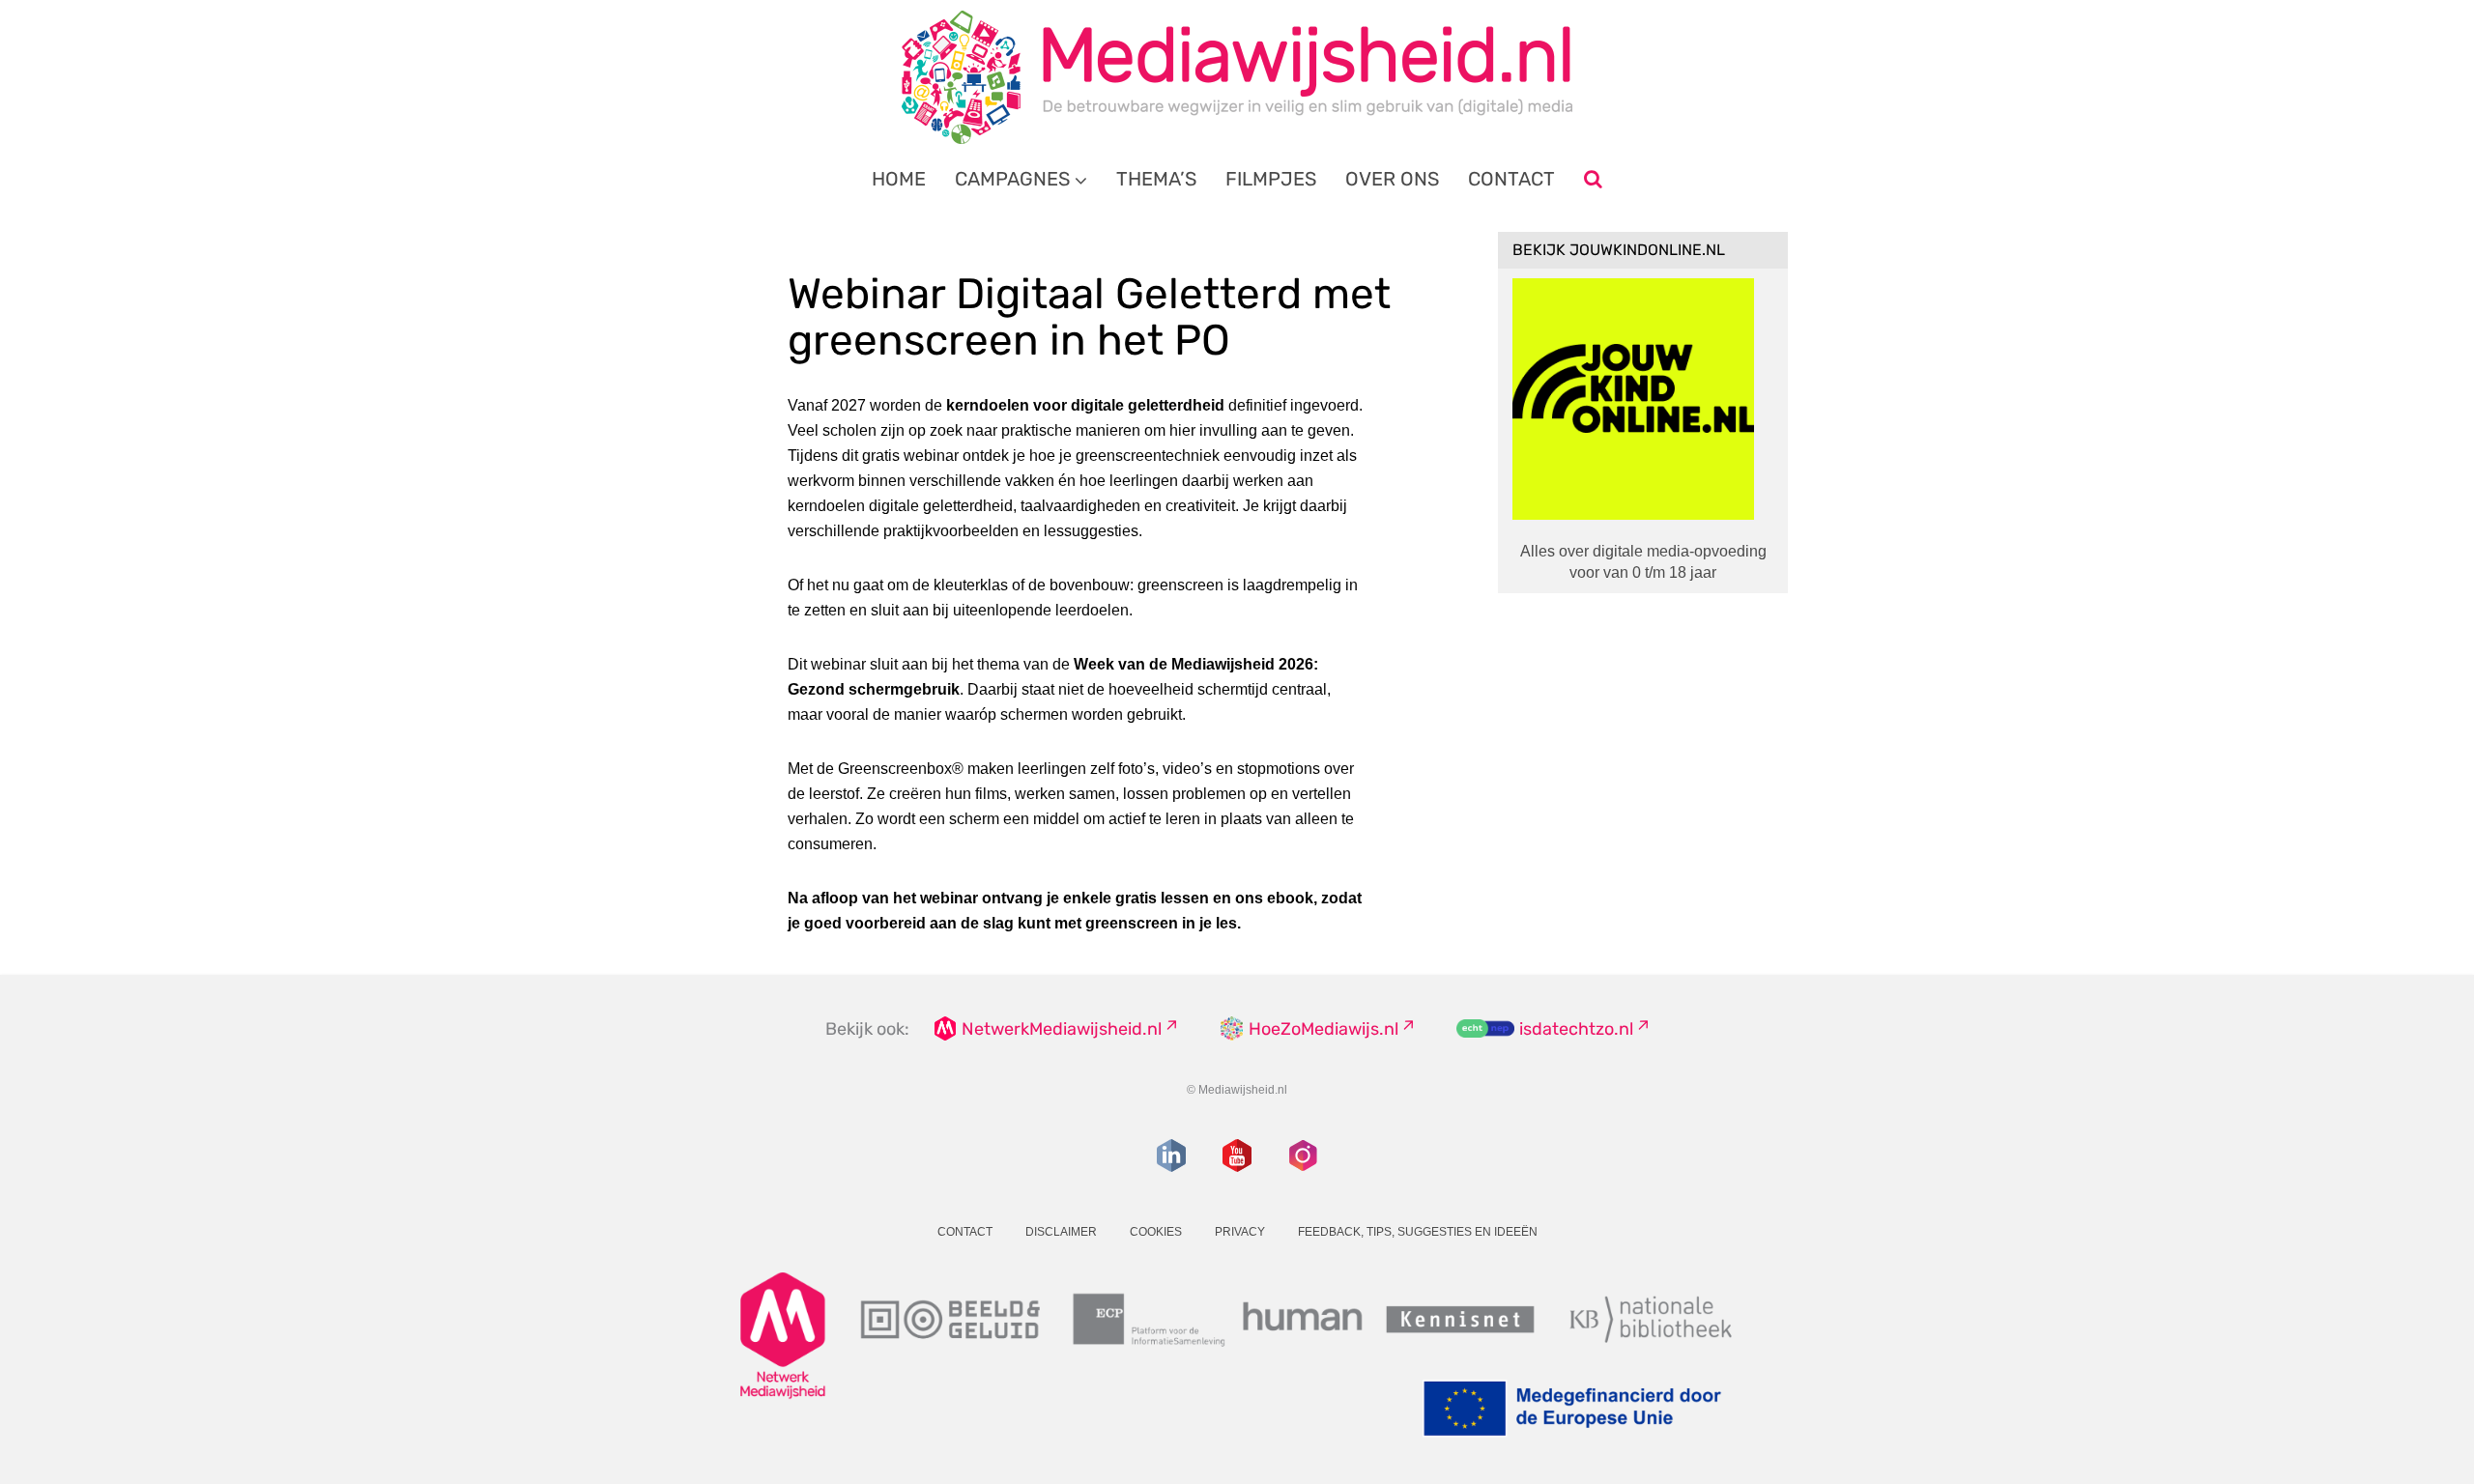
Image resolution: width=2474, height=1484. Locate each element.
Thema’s (1156, 179)
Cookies (1156, 1232)
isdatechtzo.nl (1576, 1029)
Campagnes (1012, 179)
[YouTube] (1237, 1156)
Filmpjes (1271, 179)
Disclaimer (1061, 1232)
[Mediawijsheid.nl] (1237, 77)
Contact (1511, 179)
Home (899, 179)
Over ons (1392, 179)
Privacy (1240, 1232)
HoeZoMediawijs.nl (1323, 1029)
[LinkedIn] (1171, 1156)
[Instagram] (1303, 1156)
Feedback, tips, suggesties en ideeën (1418, 1232)
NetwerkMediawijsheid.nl (1062, 1029)
